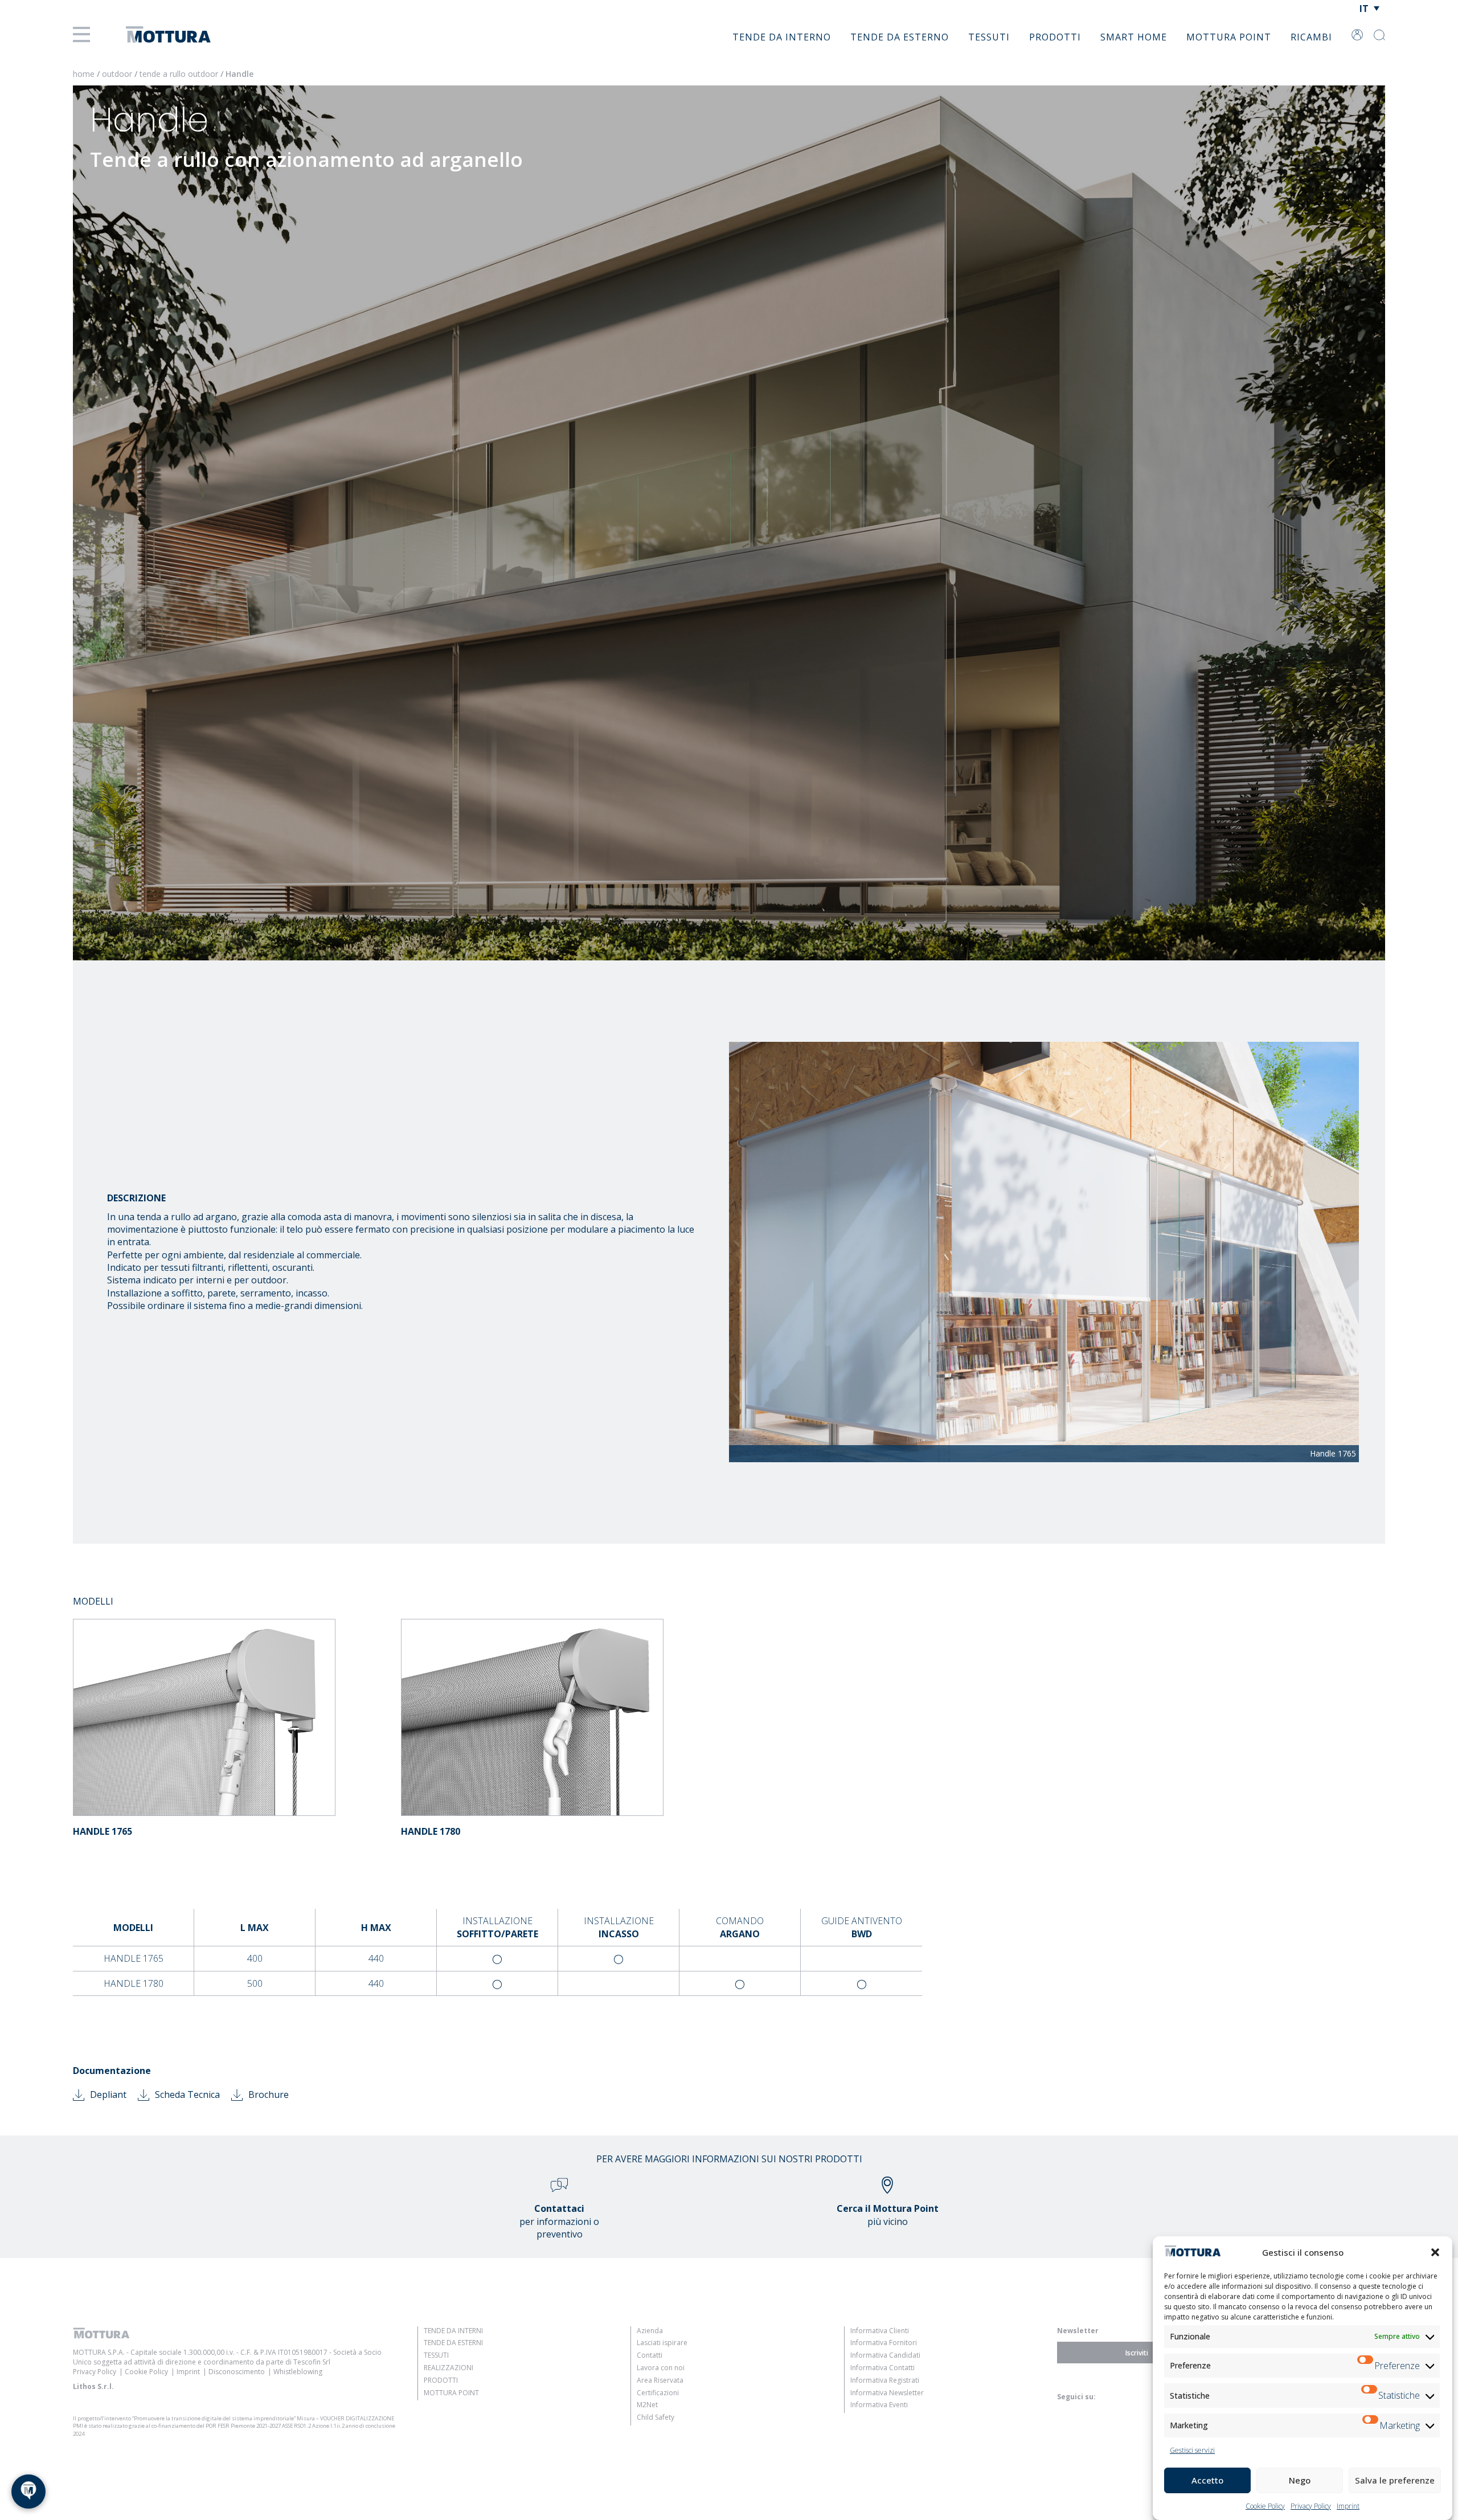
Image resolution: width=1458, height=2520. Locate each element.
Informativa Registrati (885, 2380)
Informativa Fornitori (884, 2343)
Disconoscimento (237, 2372)
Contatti (650, 2355)
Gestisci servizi (1192, 2450)
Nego (1300, 2480)
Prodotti (1055, 37)
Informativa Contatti (882, 2368)
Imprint (1348, 2506)
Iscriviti (1137, 2353)
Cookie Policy (1265, 2506)
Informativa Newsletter (887, 2393)
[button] (1435, 2252)
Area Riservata (660, 2380)
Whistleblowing (298, 2372)
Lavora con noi (661, 2368)
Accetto (1207, 2480)
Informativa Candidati (885, 2355)
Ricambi (1311, 37)
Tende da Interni (453, 2331)
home (84, 74)
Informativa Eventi (879, 2405)
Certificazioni (658, 2393)
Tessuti (989, 37)
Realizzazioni (449, 2368)
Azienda (650, 2331)
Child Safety (656, 2417)
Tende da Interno (782, 37)
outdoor (117, 74)
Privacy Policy (1311, 2506)
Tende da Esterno (900, 37)
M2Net (647, 2405)
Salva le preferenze (1395, 2480)
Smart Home (1134, 37)
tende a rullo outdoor (179, 74)
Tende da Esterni (453, 2343)
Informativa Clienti (880, 2331)
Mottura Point (1229, 37)
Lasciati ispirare (662, 2343)
